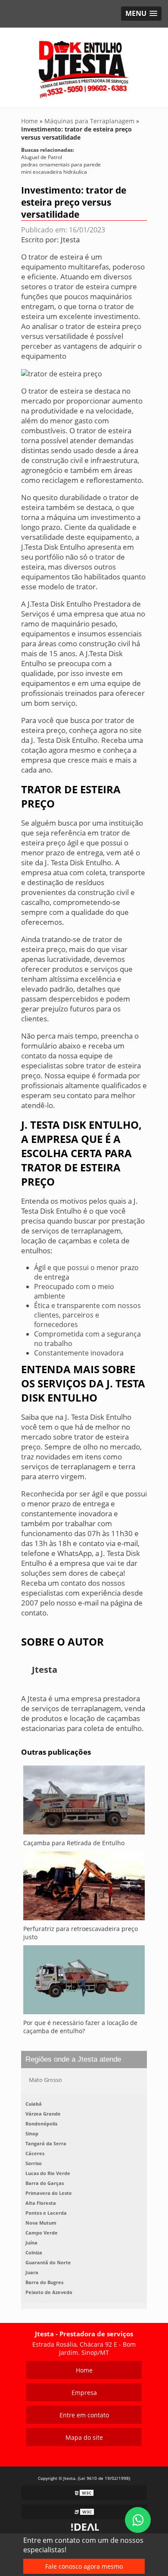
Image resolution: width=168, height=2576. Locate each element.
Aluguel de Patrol (42, 157)
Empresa (84, 2393)
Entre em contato (84, 2415)
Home (84, 2370)
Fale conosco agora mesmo (84, 2566)
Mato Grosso (45, 2080)
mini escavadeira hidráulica (54, 172)
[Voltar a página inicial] (84, 67)
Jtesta (70, 239)
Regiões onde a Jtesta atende (73, 2059)
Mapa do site (84, 2437)
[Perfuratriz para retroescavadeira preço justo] (84, 1888)
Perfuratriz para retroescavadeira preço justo (81, 1933)
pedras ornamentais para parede (61, 164)
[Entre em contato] (62, 373)
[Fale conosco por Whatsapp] (138, 2520)
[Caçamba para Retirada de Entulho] (84, 1802)
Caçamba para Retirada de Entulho (74, 1843)
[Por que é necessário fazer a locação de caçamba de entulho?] (84, 1982)
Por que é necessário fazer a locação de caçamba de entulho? (80, 2027)
